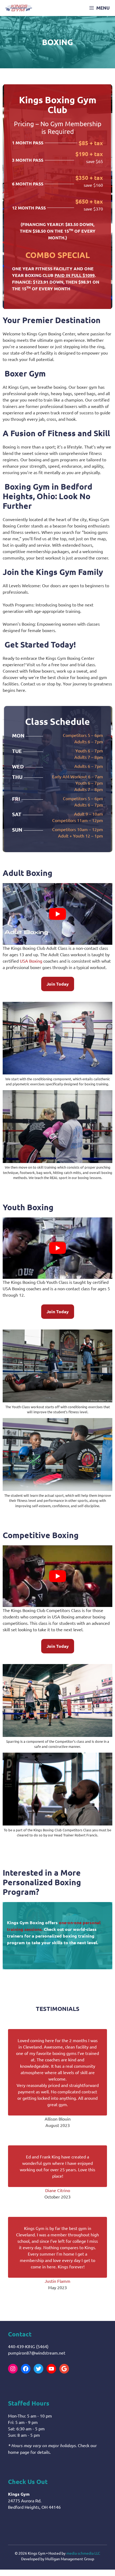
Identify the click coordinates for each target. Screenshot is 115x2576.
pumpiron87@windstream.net (37, 2353)
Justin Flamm (57, 2281)
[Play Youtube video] (57, 914)
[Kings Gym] (19, 8)
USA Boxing (31, 961)
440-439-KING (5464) (28, 2346)
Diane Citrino (58, 2190)
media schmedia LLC (83, 2553)
